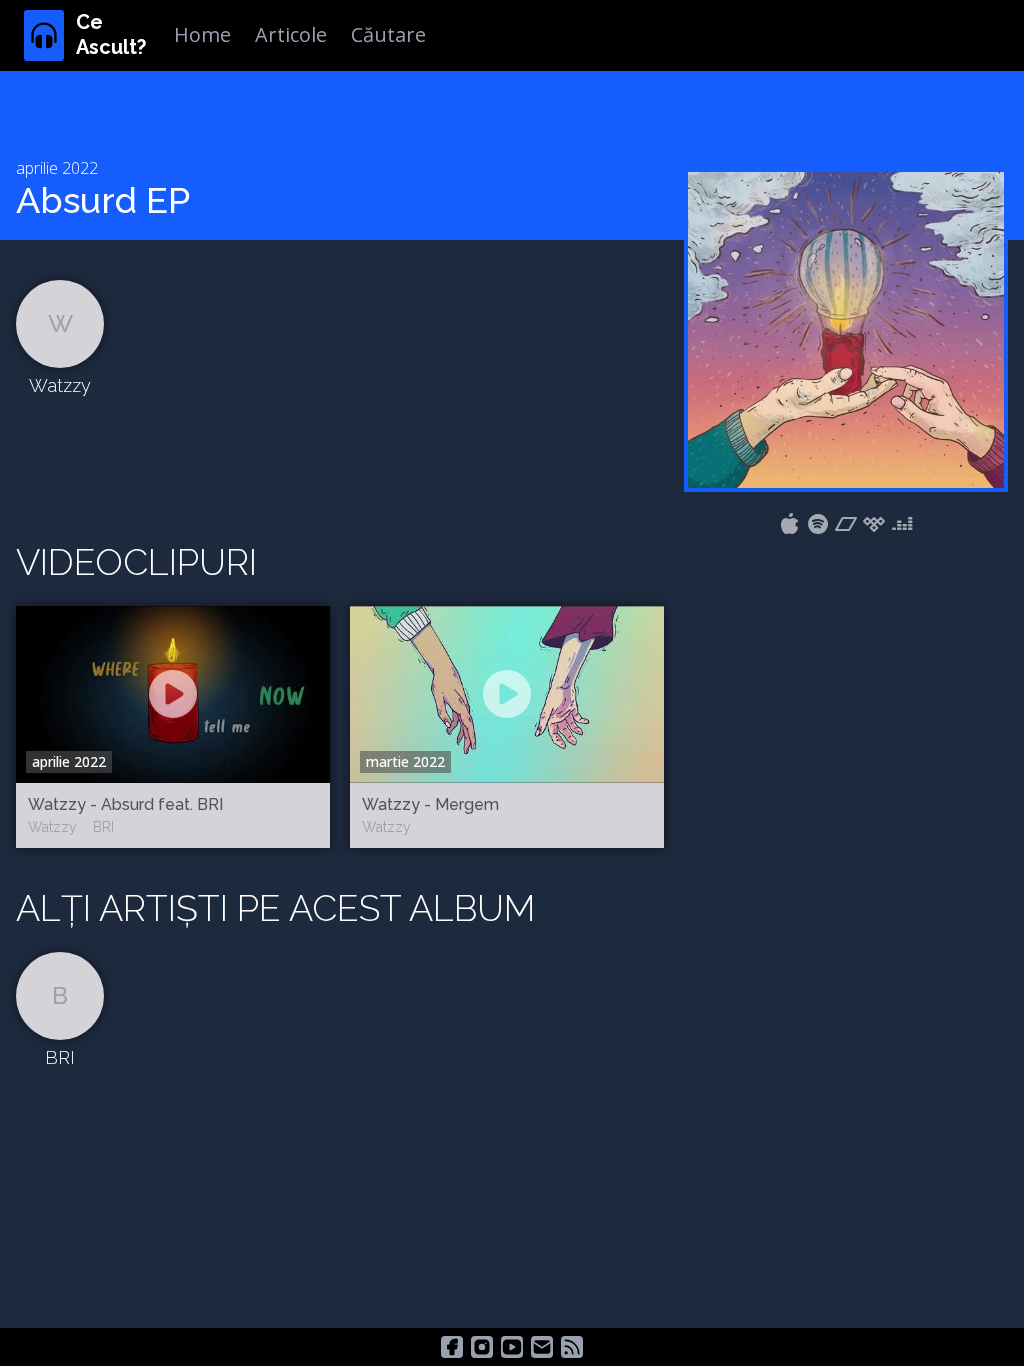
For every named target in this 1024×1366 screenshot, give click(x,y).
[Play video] (173, 694)
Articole (291, 34)
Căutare (388, 34)
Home (202, 34)
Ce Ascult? (111, 34)
